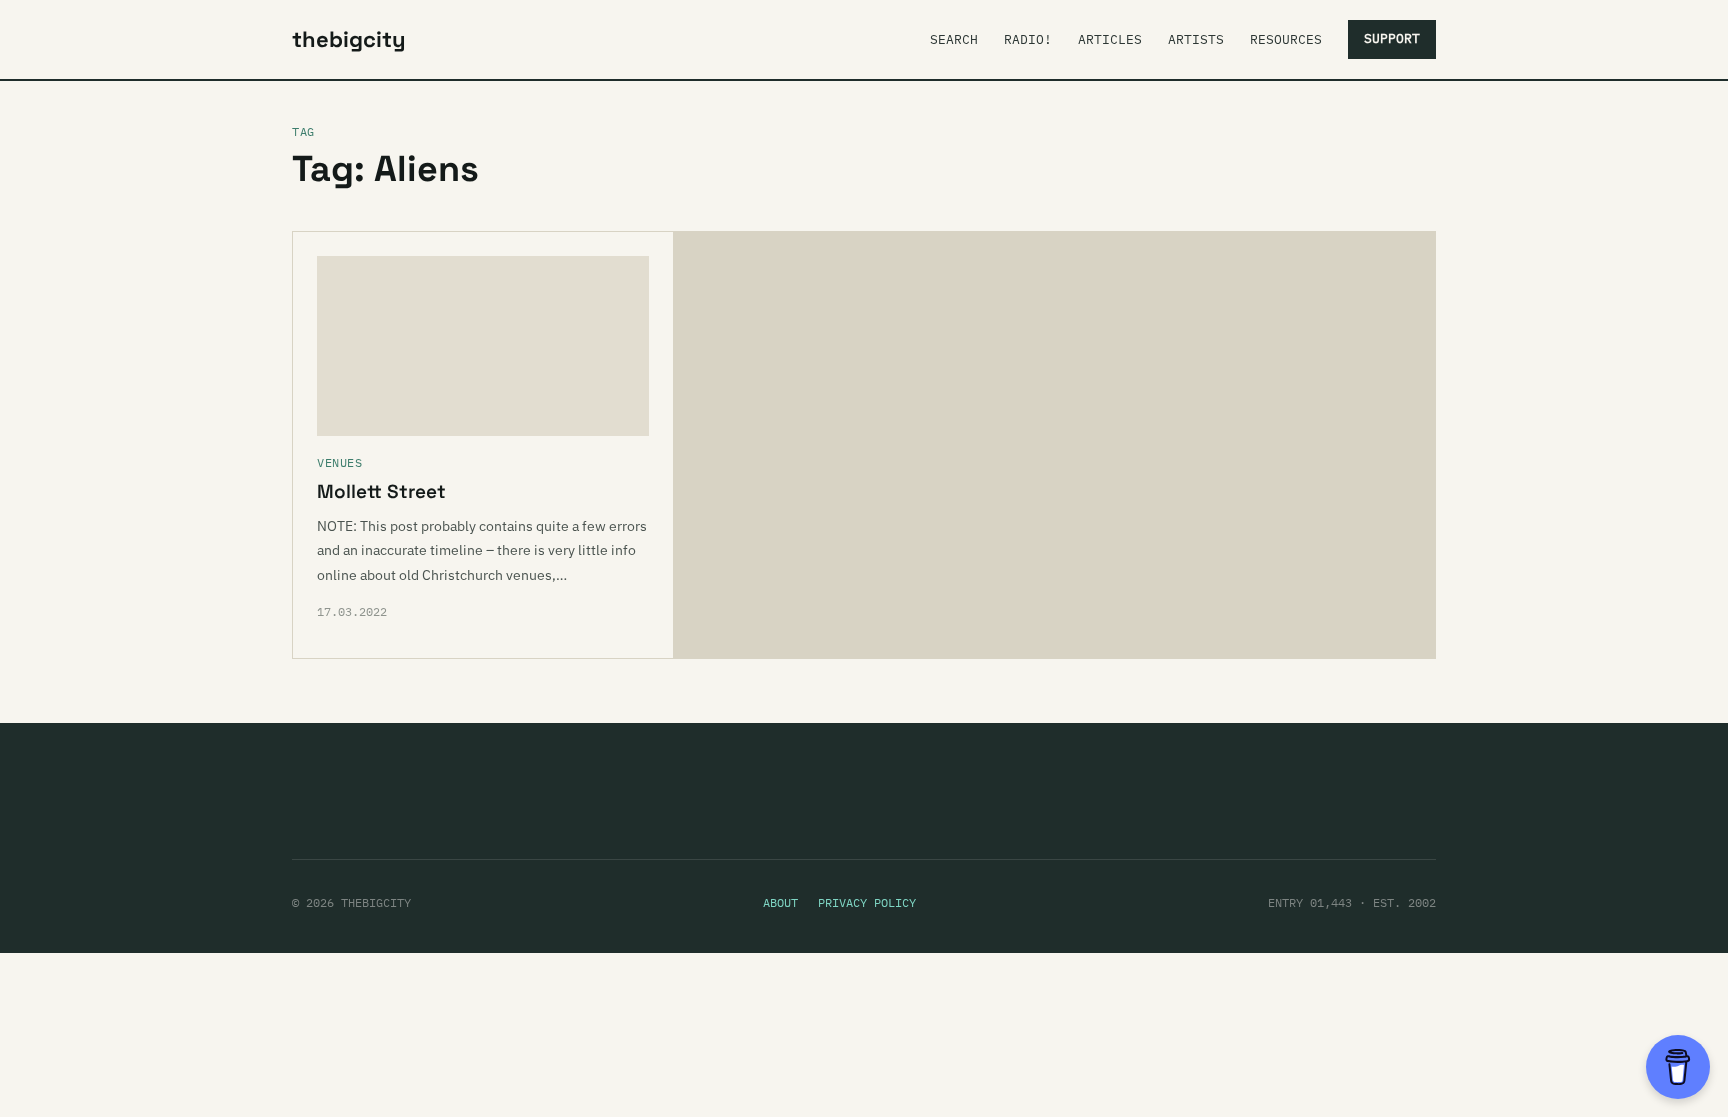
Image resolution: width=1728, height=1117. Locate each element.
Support (1392, 38)
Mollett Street (381, 491)
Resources (1286, 39)
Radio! (1028, 39)
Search (954, 39)
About (780, 902)
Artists (1196, 39)
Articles (1110, 39)
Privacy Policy (867, 902)
